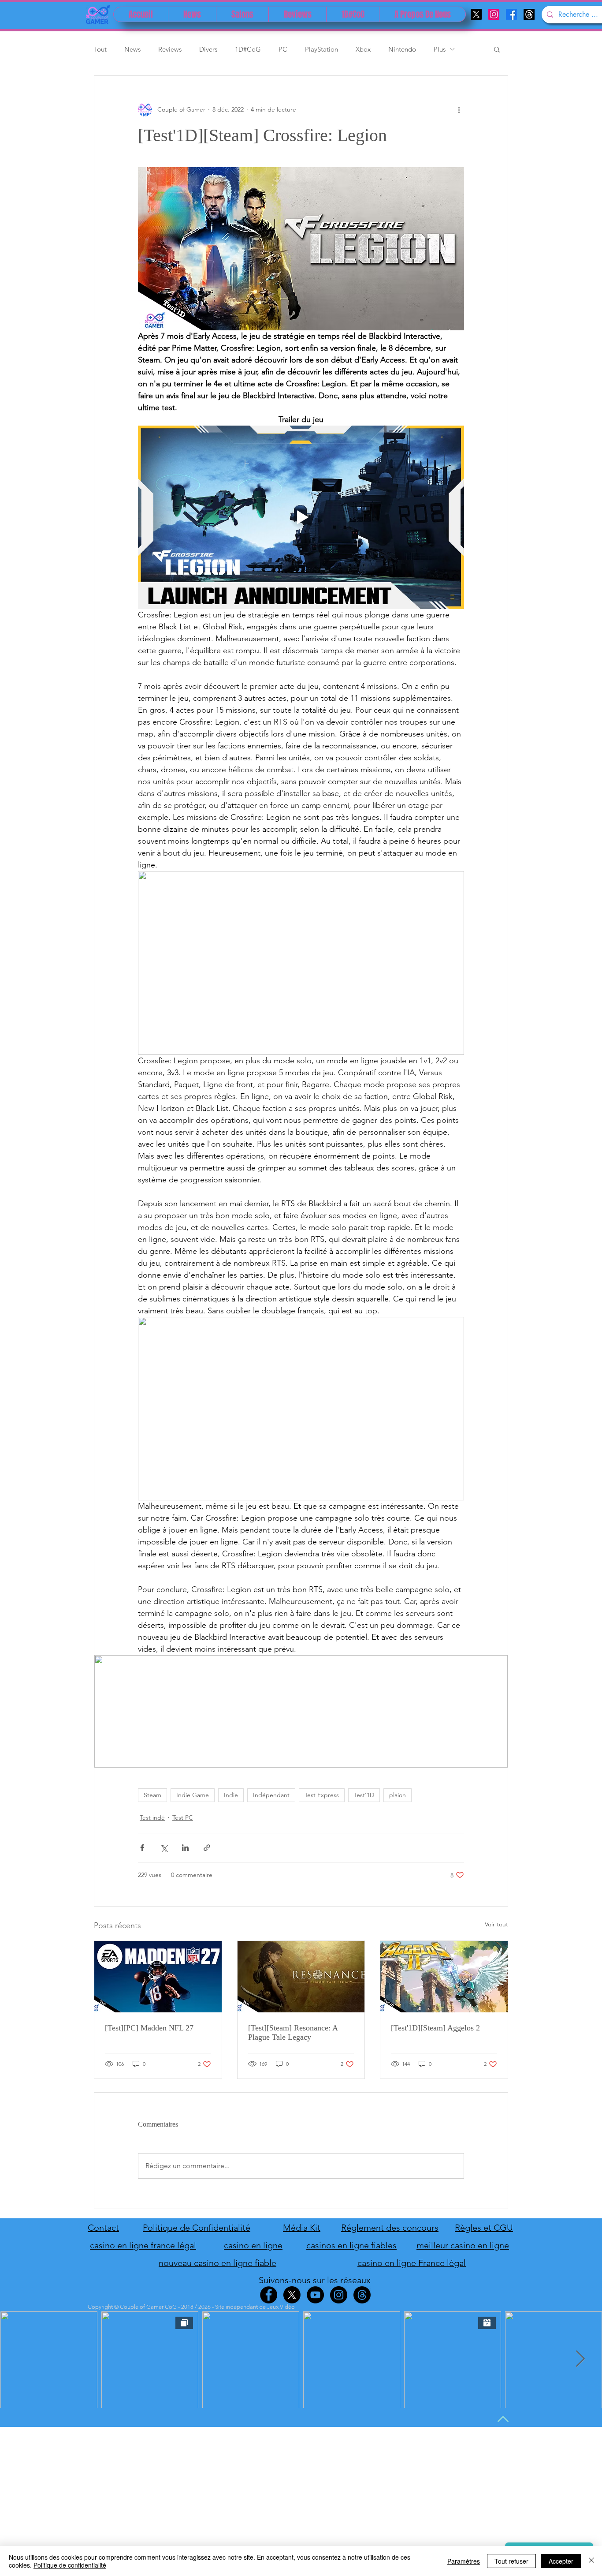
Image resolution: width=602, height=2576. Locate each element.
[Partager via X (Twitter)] (164, 1848)
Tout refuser (511, 2561)
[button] (497, 49)
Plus (440, 49)
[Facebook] (511, 14)
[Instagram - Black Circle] (339, 2295)
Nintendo (402, 49)
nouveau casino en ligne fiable (217, 2263)
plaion (398, 1795)
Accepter (561, 2561)
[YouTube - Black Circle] (315, 2295)
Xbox (363, 49)
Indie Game (193, 1795)
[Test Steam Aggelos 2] (444, 1977)
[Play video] (301, 517)
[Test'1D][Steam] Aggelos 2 (435, 2028)
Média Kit (302, 2228)
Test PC (183, 1817)
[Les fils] (529, 14)
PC (283, 49)
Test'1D (364, 1795)
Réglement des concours (390, 2228)
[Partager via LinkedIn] (185, 1848)
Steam (152, 1795)
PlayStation (321, 49)
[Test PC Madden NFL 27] (158, 1977)
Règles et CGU (484, 2228)
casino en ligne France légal (412, 2263)
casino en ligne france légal (143, 2245)
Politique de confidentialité (70, 2565)
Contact (103, 2228)
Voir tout (496, 1924)
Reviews (170, 49)
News (132, 49)
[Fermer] (591, 2561)
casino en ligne (253, 2245)
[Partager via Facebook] (142, 1848)
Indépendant (271, 1795)
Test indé (152, 1817)
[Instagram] (494, 14)
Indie (231, 1795)
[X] (476, 14)
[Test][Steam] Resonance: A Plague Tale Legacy (293, 2032)
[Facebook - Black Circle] (269, 2295)
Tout (100, 49)
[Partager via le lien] (207, 1848)
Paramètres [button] (464, 2561)
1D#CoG (248, 49)
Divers (208, 49)
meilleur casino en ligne (463, 2245)
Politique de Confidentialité (197, 2228)
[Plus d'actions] (459, 109)
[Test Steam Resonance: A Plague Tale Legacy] (301, 1977)
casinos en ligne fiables (351, 2245)
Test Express (322, 1795)
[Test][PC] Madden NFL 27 (149, 2028)
